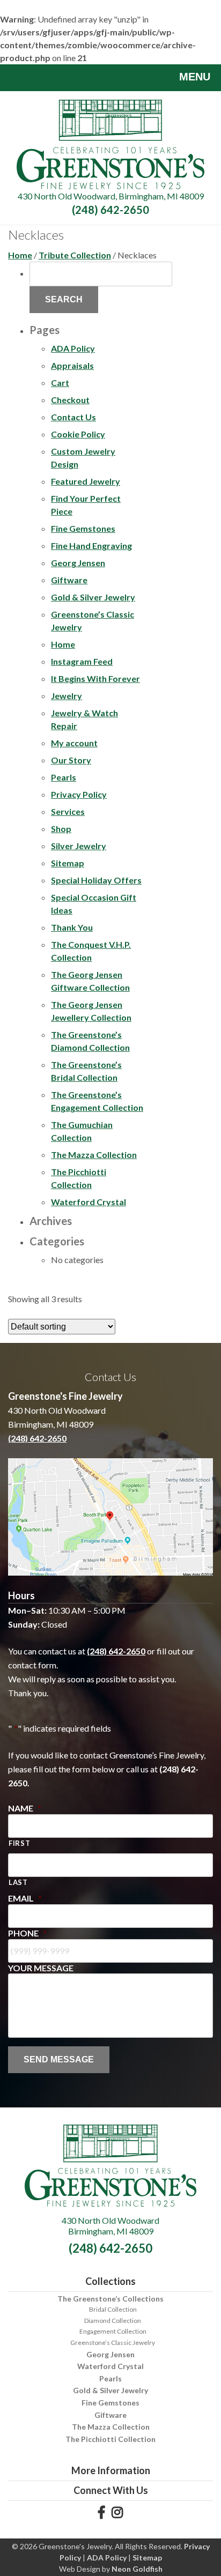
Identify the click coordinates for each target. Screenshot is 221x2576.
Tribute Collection (75, 255)
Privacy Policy (79, 794)
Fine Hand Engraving (91, 545)
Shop (61, 829)
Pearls (64, 777)
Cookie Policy (78, 434)
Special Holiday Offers (96, 880)
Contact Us (73, 417)
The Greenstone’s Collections (110, 2299)
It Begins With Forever (95, 678)
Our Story (71, 760)
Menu (195, 77)
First (19, 1843)
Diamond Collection (113, 2321)
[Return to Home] (110, 143)
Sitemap (68, 863)
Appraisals (72, 365)
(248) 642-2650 (110, 210)
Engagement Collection (113, 2331)
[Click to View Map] (110, 1517)
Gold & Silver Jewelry (93, 597)
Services (68, 811)
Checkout (70, 400)
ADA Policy (73, 348)
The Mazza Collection (94, 1155)
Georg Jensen (78, 563)
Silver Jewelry (79, 846)
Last (18, 1882)
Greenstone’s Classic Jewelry (113, 2343)
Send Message (59, 2059)
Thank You (72, 927)
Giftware (69, 580)
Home (20, 255)
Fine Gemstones (83, 528)
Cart (60, 383)
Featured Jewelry (86, 481)
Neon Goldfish (137, 2569)
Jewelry (67, 696)
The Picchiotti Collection (110, 2439)
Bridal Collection (113, 2309)
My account (74, 743)
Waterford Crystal (89, 1202)
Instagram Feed (82, 661)
